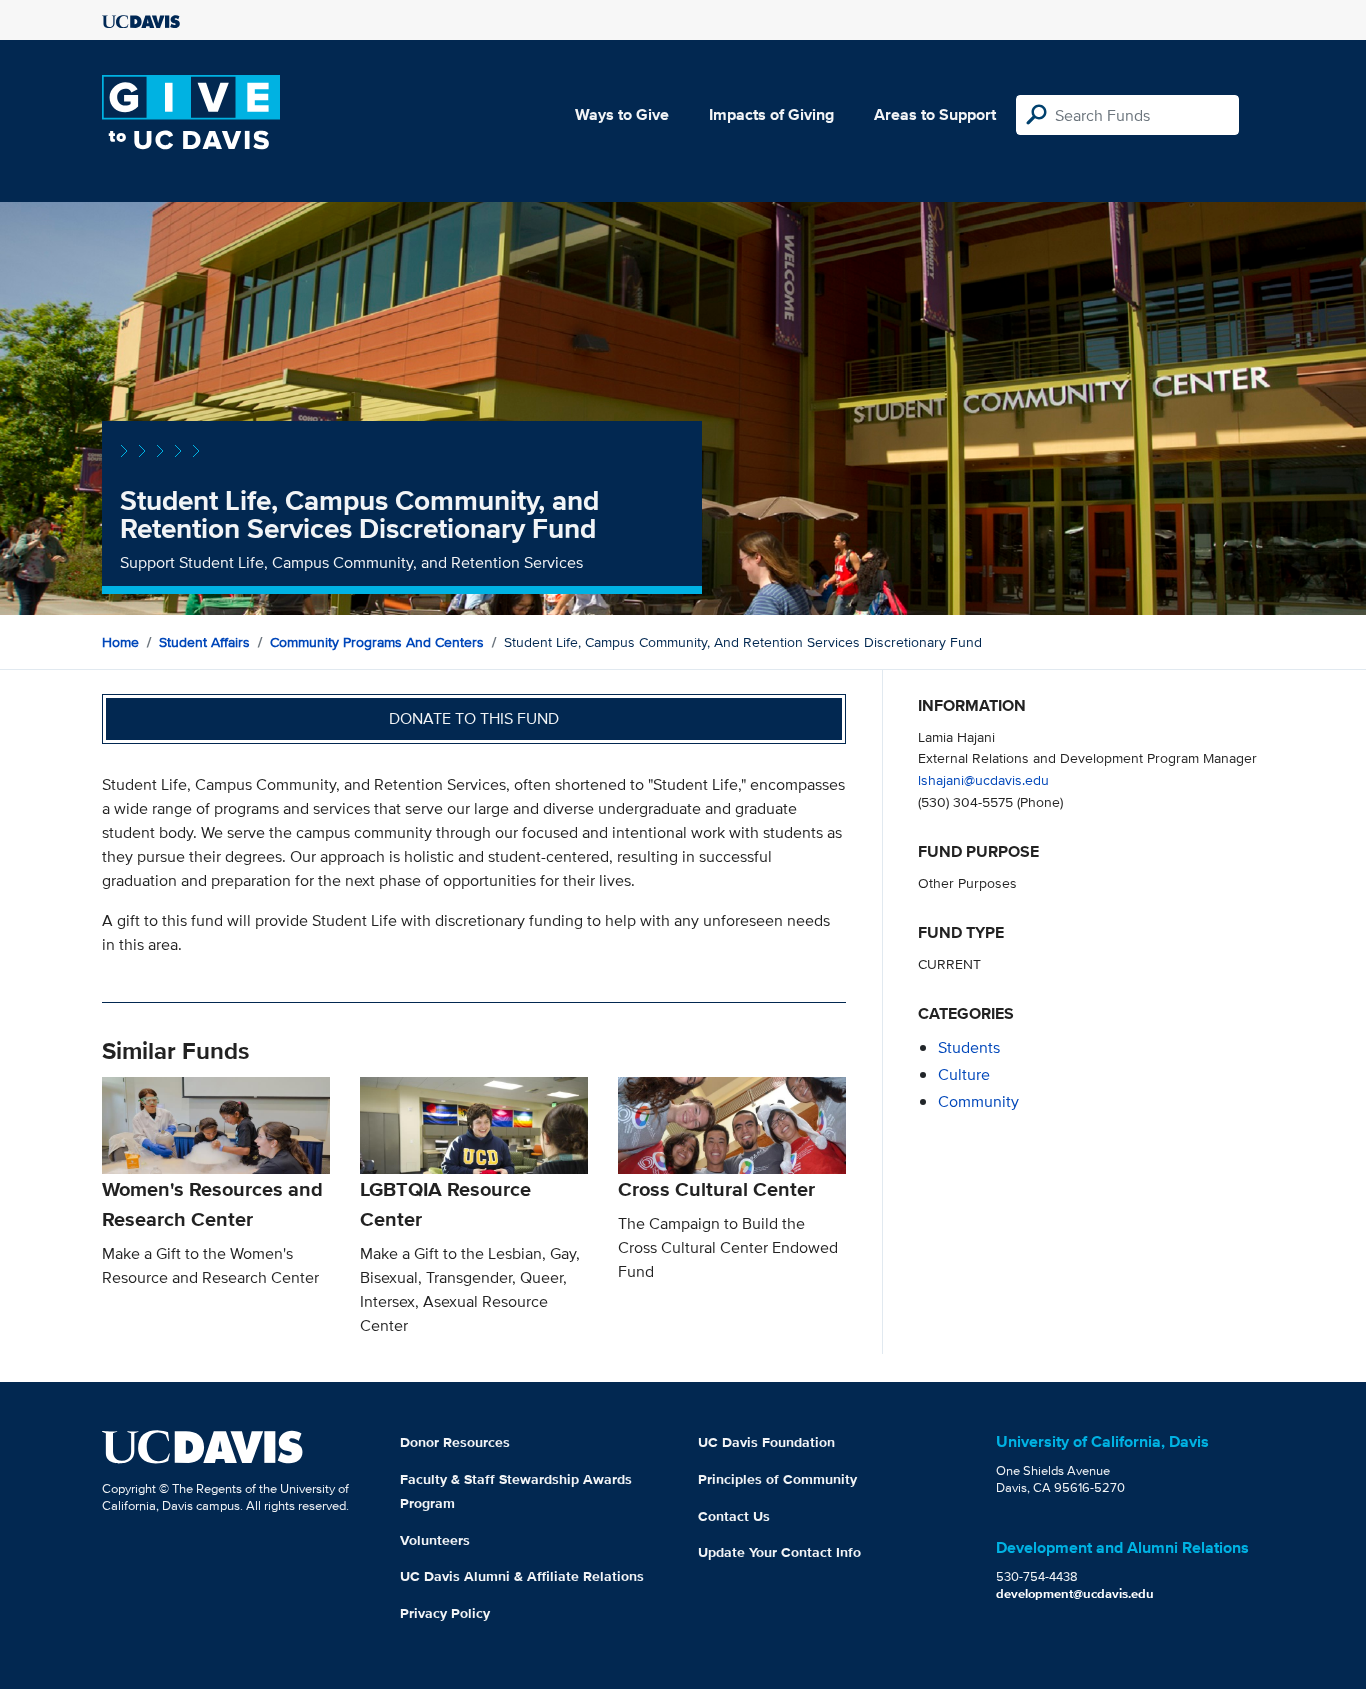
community (978, 1101)
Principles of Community (777, 1479)
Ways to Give (622, 114)
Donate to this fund (474, 718)
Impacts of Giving (771, 114)
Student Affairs (204, 642)
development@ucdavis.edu (1075, 1593)
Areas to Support (935, 114)
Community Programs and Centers (377, 642)
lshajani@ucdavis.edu (983, 779)
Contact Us (734, 1516)
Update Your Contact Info (779, 1552)
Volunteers (435, 1540)
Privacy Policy (445, 1613)
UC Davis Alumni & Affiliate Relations (522, 1576)
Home (120, 642)
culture (964, 1074)
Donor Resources (455, 1442)
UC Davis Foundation (766, 1442)
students (969, 1047)
